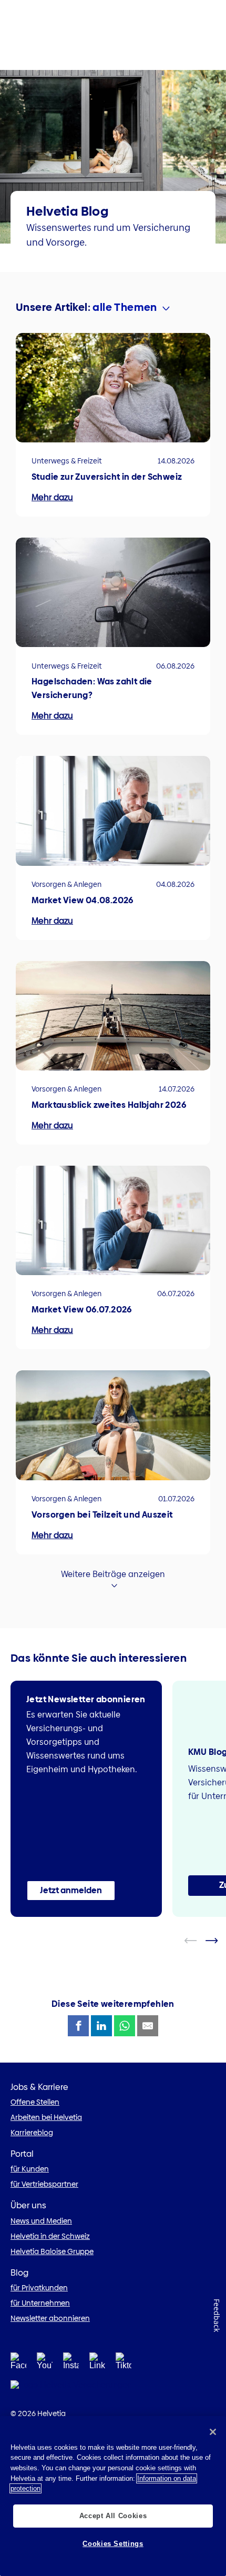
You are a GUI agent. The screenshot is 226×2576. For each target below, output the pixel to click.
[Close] (213, 2432)
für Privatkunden (39, 2288)
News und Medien (41, 2221)
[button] (71, 1891)
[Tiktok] (124, 2364)
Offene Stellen (35, 2102)
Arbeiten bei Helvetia (46, 2117)
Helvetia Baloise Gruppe (52, 2251)
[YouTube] (45, 2364)
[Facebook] (18, 2364)
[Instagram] (71, 2364)
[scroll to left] (197, 1941)
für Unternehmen (40, 2303)
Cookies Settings (113, 2544)
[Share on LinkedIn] (101, 2026)
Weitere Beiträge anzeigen (113, 1574)
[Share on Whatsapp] (125, 2026)
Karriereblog (32, 2133)
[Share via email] (148, 2026)
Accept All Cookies (113, 2516)
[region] (113, 2496)
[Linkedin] (97, 2364)
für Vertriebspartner (44, 2184)
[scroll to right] (218, 1941)
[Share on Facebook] (78, 2026)
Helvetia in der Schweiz (50, 2236)
